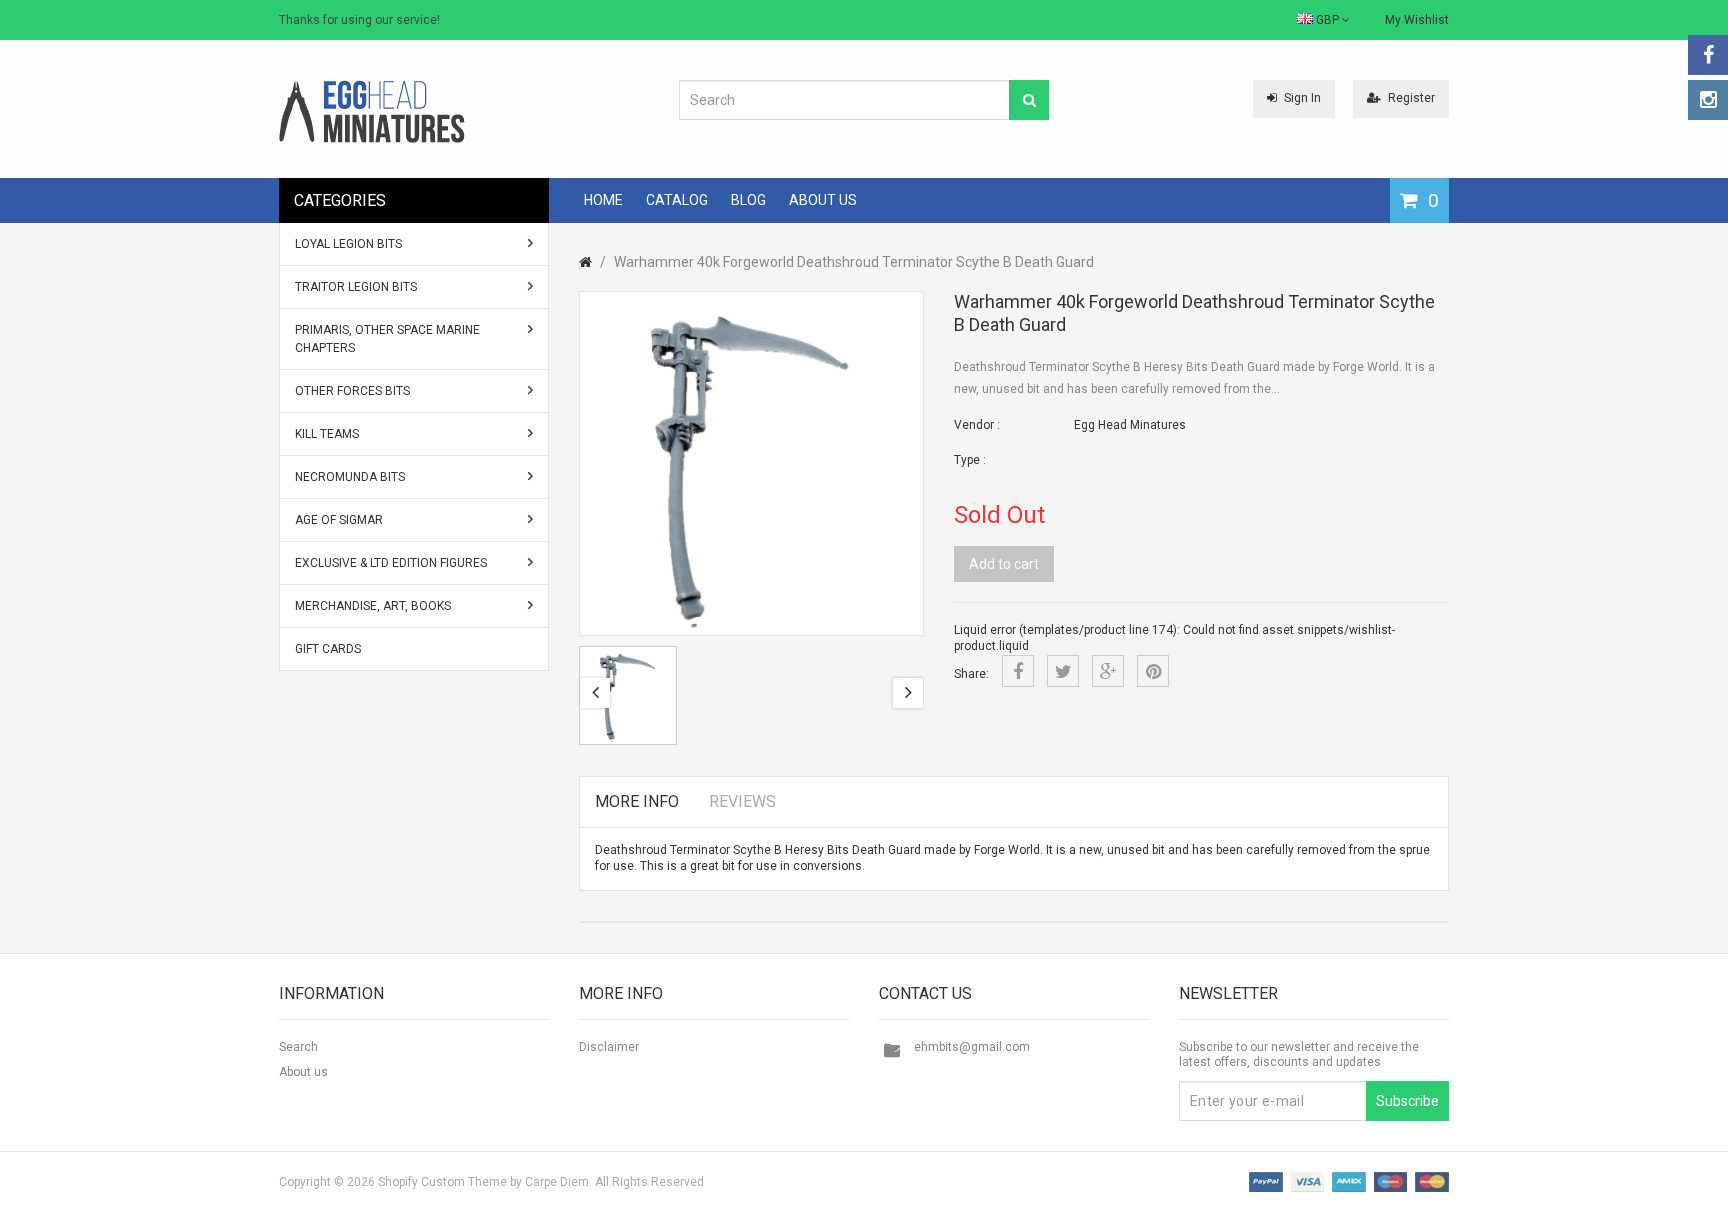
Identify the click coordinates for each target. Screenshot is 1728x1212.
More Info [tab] (637, 801)
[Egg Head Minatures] (372, 111)
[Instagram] (1708, 100)
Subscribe (1407, 1101)
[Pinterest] (1153, 671)
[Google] (1108, 671)
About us (303, 1072)
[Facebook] (1708, 55)
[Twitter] (1063, 671)
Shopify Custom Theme (442, 1182)
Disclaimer (609, 1047)
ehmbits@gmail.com (972, 1047)
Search (298, 1047)
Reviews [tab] (742, 801)
